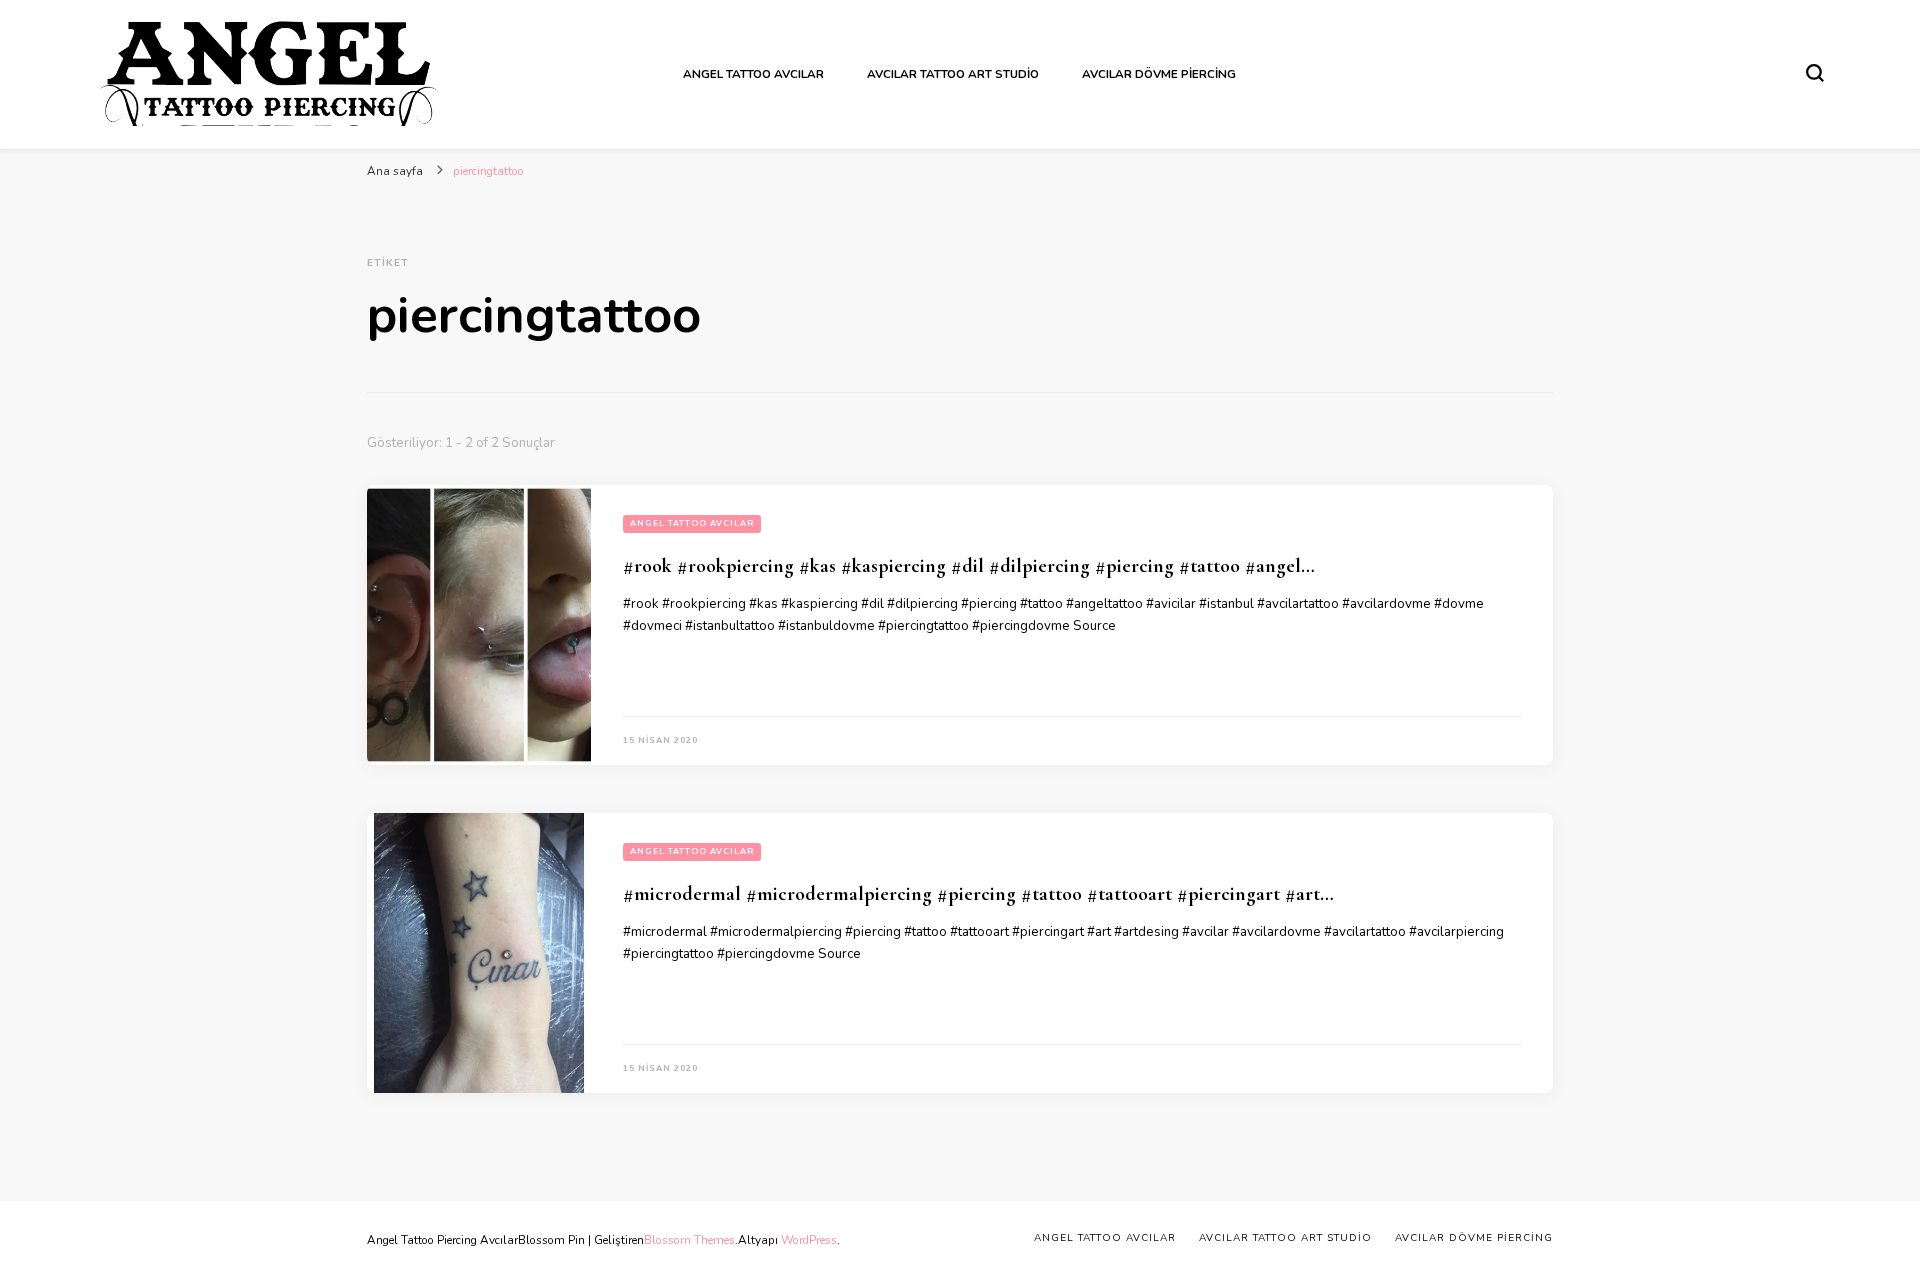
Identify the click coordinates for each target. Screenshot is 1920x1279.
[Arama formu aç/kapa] (1815, 73)
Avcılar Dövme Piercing (1159, 74)
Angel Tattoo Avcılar (753, 74)
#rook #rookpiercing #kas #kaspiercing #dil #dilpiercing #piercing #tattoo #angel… (969, 566)
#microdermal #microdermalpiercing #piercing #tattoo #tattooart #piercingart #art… (978, 894)
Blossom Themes (689, 1240)
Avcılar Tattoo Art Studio (953, 74)
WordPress (809, 1240)
